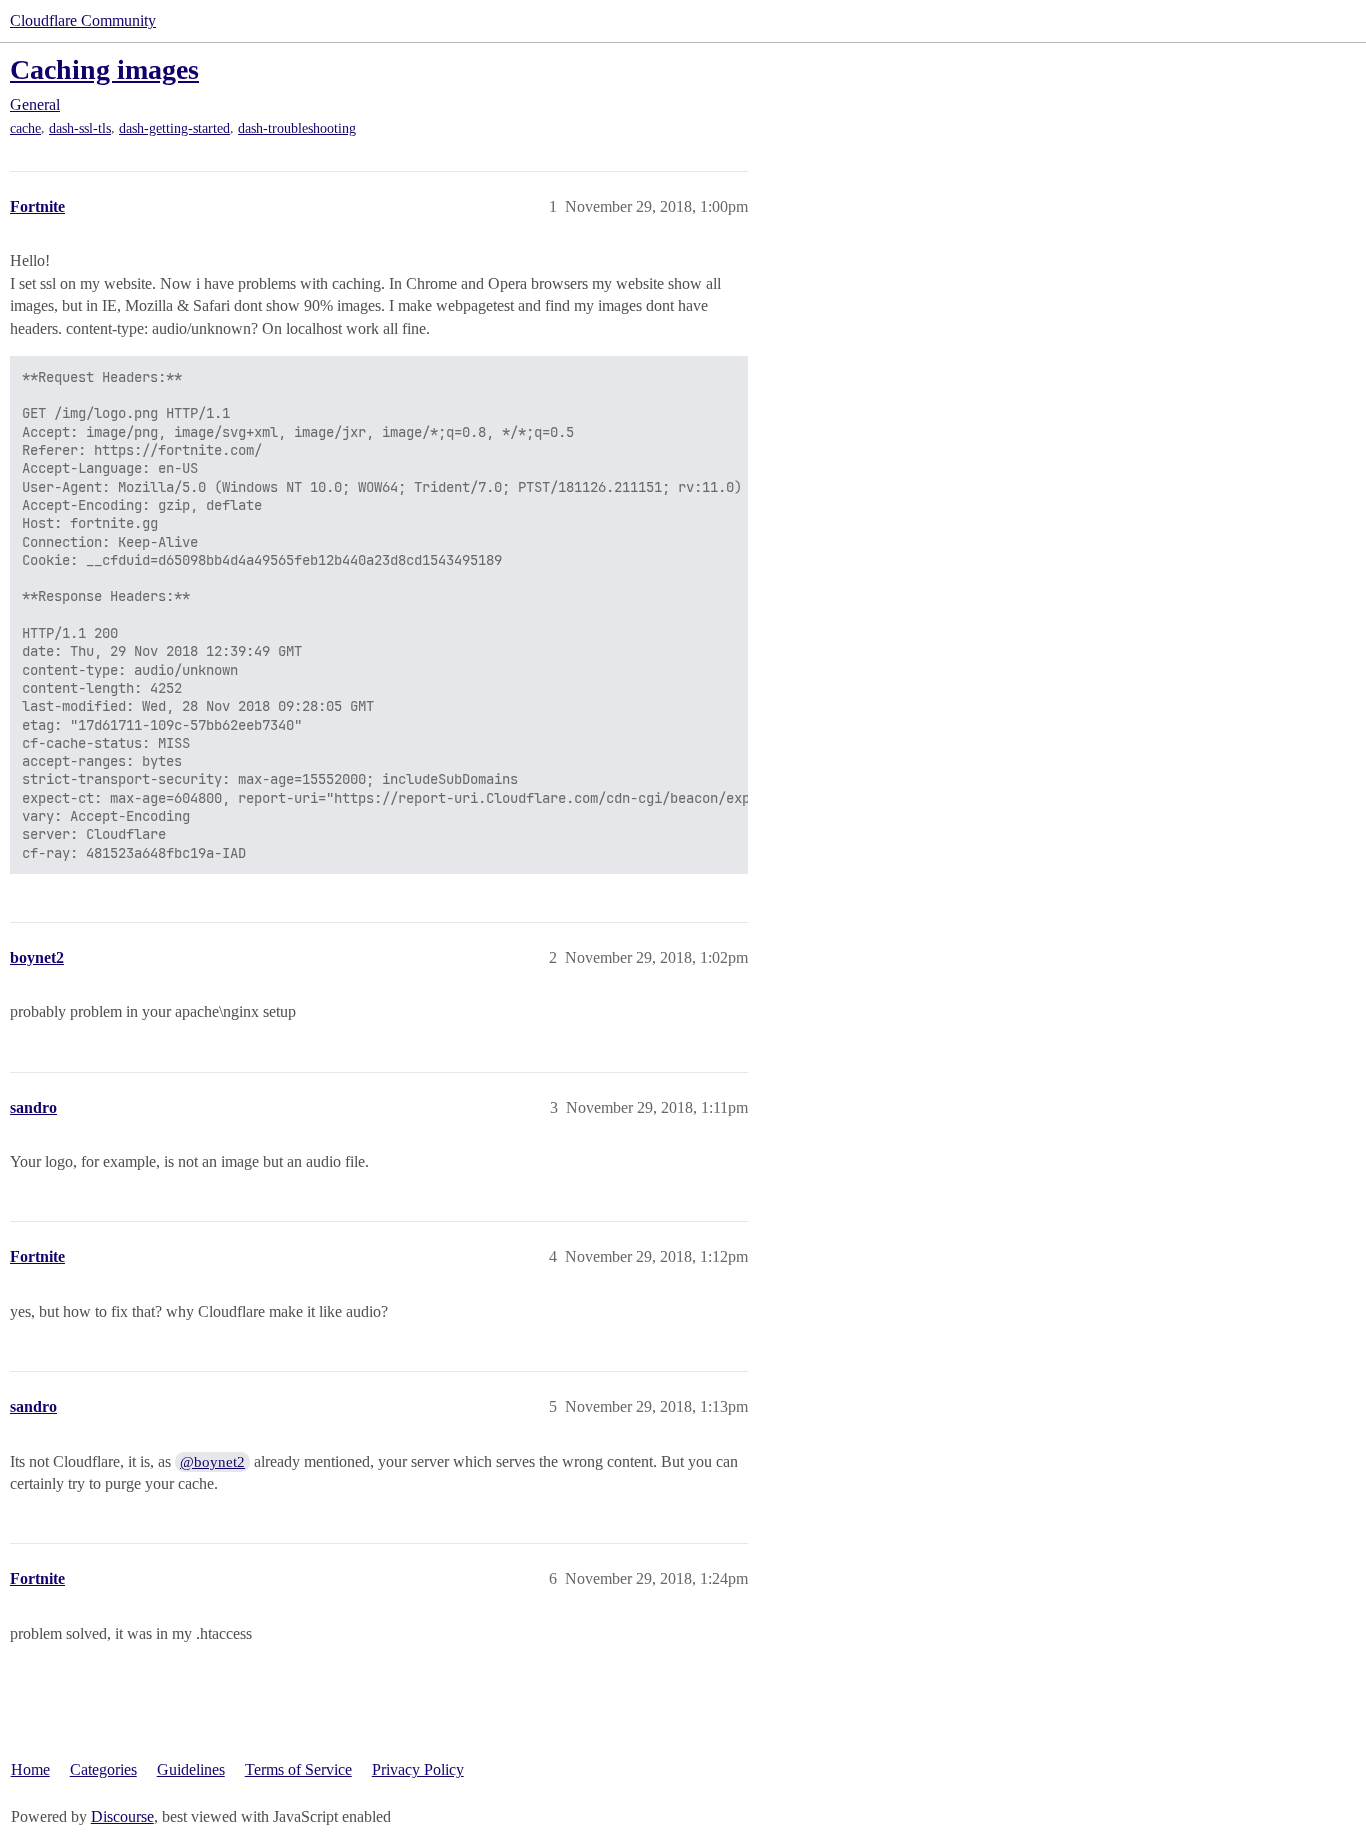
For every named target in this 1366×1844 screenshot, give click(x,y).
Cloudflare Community (83, 20)
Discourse (122, 1816)
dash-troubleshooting (297, 128)
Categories (103, 1769)
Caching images (104, 69)
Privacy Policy (418, 1769)
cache (25, 128)
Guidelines (191, 1769)
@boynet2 (212, 1462)
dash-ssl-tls (80, 128)
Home (30, 1769)
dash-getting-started (174, 128)
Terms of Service (298, 1769)
